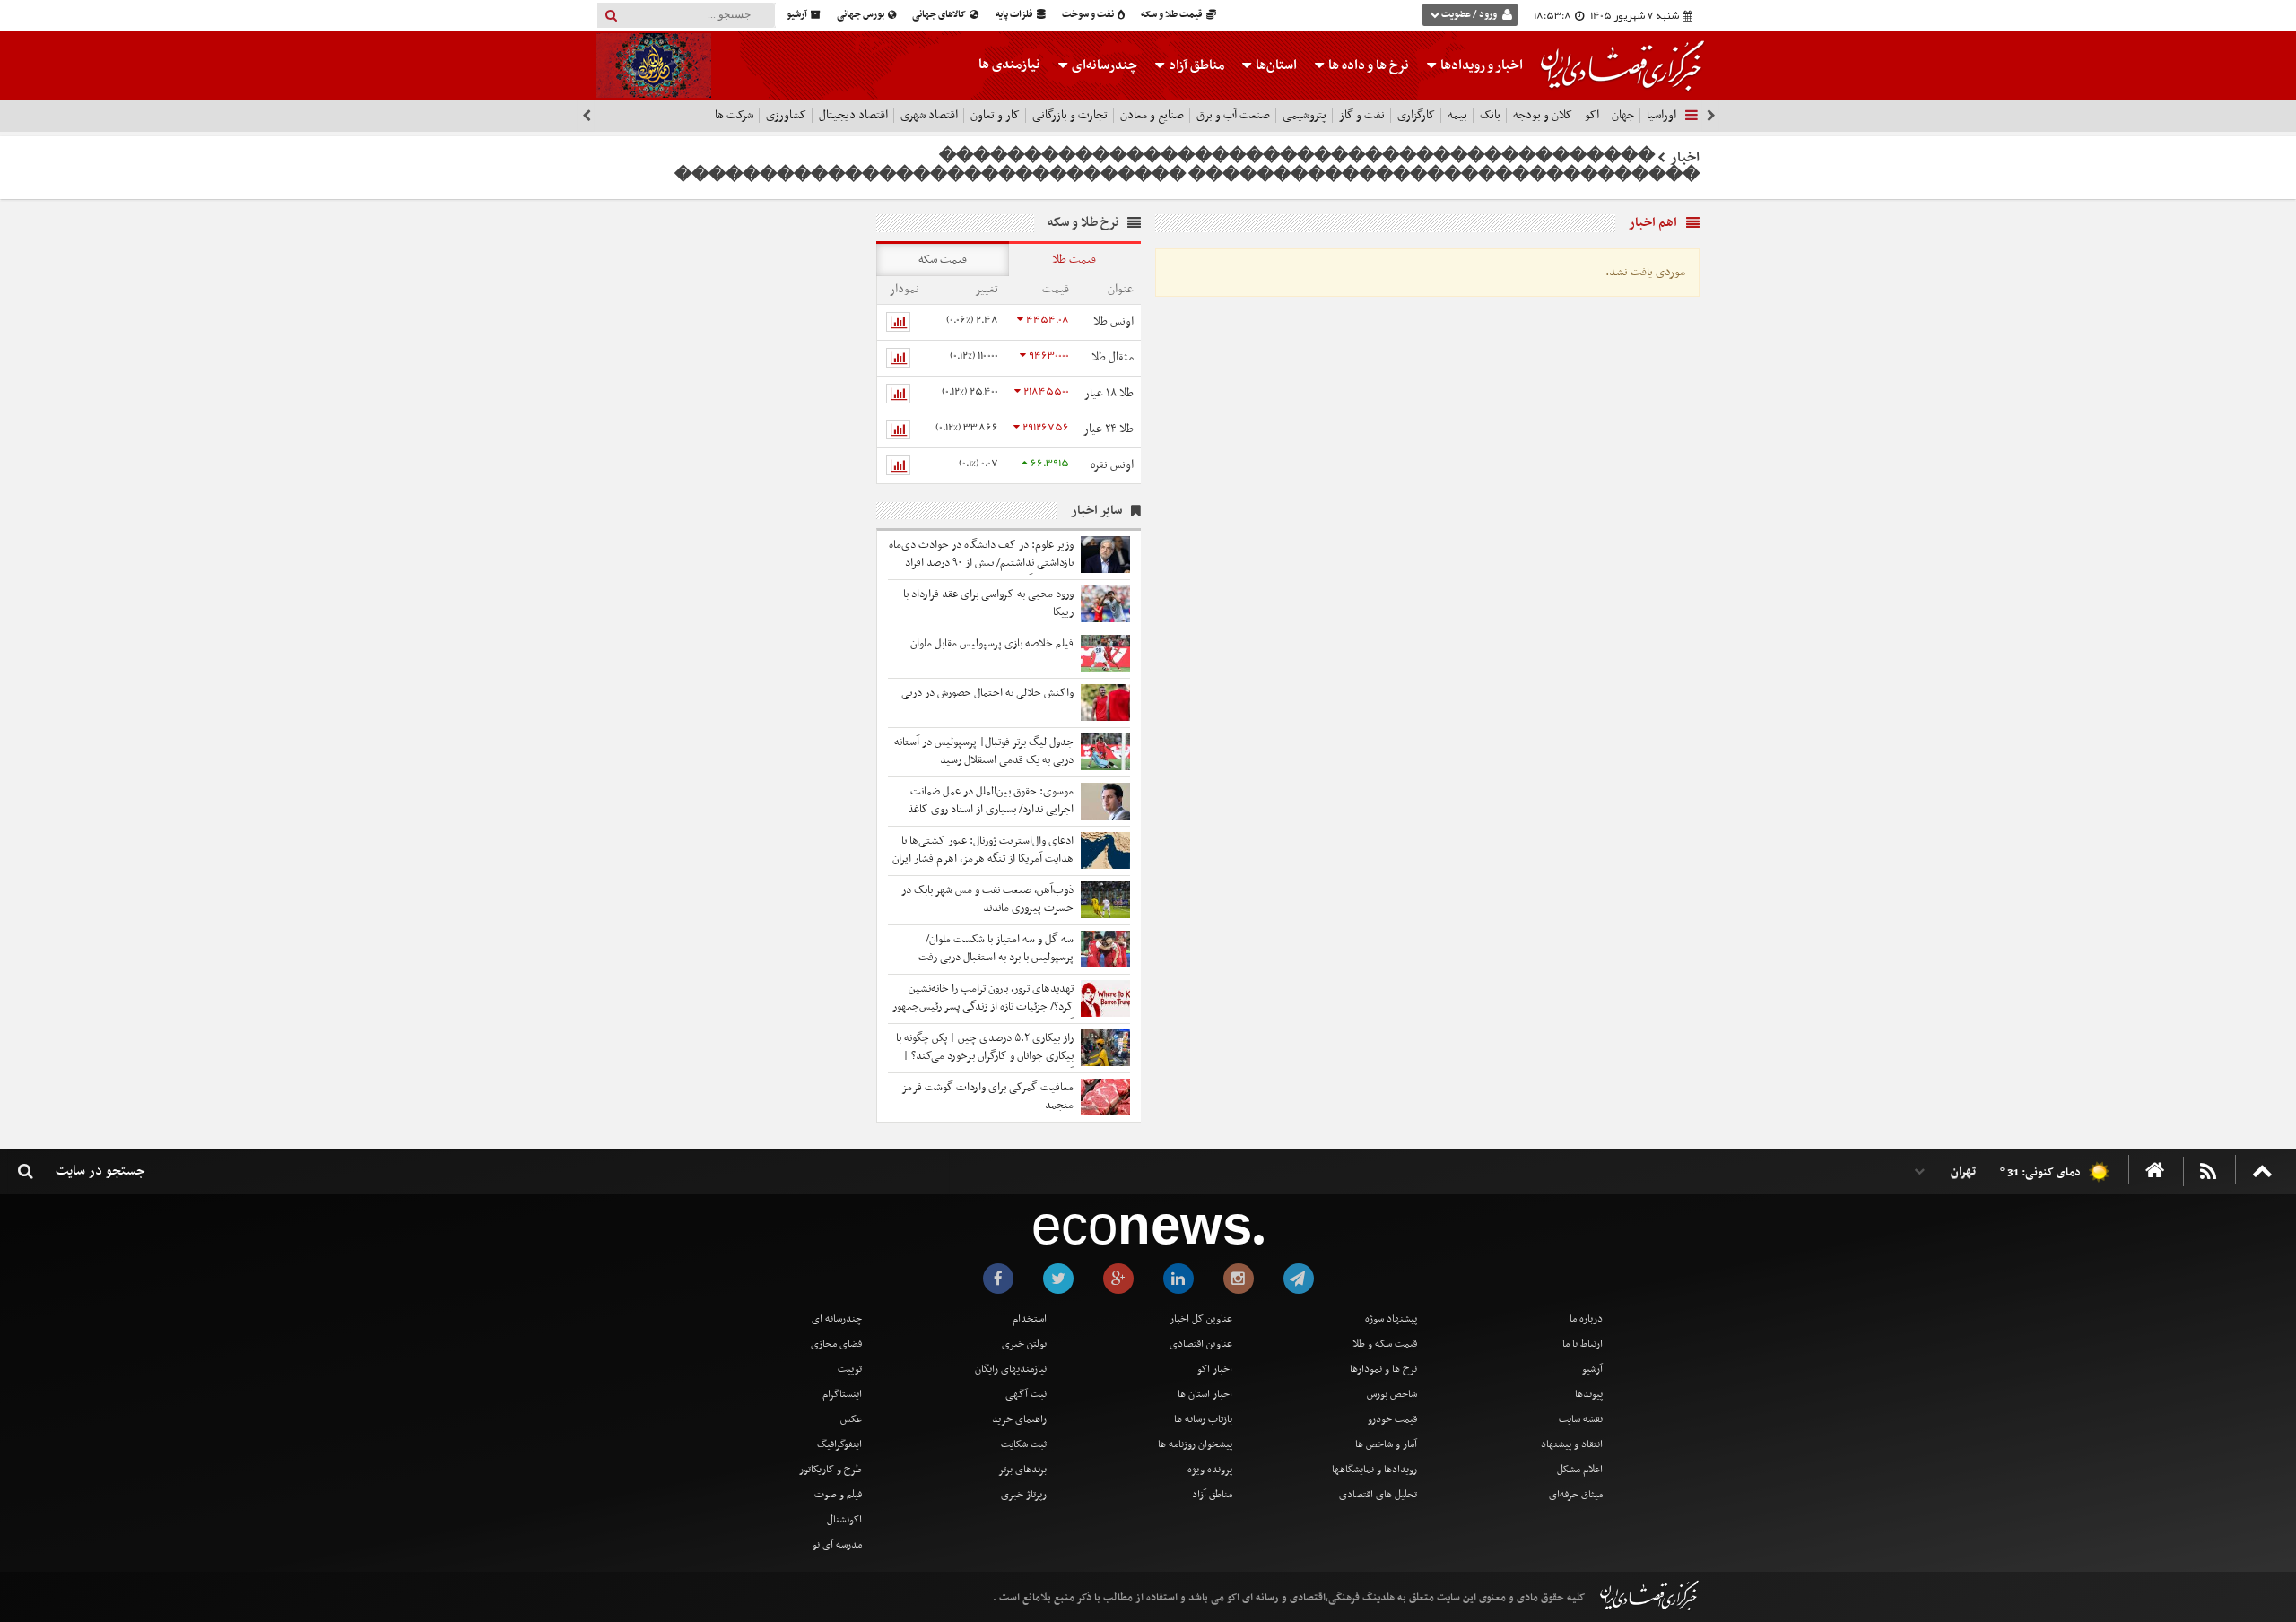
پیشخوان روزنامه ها (1195, 1444)
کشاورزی (786, 115)
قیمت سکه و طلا (1385, 1344)
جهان (1623, 115)
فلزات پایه (1015, 15)
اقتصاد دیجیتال (853, 115)
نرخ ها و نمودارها (1383, 1369)
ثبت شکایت (1024, 1444)
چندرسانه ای (837, 1319)
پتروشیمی (1305, 115)
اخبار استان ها (1205, 1394)
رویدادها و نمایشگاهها (1374, 1470)
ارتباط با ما (1583, 1344)
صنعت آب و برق (1233, 115)
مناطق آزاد (1195, 65)
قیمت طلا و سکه (1173, 15)
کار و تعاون (995, 115)
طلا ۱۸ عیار (1109, 393)
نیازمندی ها (1009, 65)
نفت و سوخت (1089, 15)
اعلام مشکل (1580, 1470)
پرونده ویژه (1210, 1470)
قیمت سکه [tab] (943, 260)
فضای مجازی (836, 1344)
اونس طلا (1113, 321)
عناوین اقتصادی (1201, 1344)
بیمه (1457, 115)
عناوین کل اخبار (1201, 1319)
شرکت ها (734, 115)
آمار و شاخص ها (1386, 1444)
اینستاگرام (842, 1394)
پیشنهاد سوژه (1391, 1319)
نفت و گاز (1362, 115)
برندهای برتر (1022, 1470)
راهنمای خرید (1019, 1419)
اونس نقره (1112, 465)
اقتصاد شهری (929, 115)
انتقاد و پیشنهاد (1572, 1444)
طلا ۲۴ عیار (1109, 429)
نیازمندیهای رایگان (1011, 1369)
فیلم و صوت (838, 1495)
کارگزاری (1416, 115)
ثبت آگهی (1026, 1394)
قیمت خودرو (1392, 1419)
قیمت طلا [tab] (1074, 260)
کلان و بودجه (1543, 115)
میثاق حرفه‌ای (1576, 1495)
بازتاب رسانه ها (1203, 1419)
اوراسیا (1661, 115)
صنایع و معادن (1152, 115)
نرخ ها (1369, 65)
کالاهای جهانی (940, 15)
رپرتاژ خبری (1024, 1495)
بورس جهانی (861, 15)
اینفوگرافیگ (839, 1444)
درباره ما (1586, 1319)
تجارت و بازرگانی (1070, 115)
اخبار (1685, 158)
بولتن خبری (1024, 1344)
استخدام (1030, 1319)
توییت (850, 1369)
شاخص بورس (1392, 1394)
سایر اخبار (1096, 511)
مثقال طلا (1113, 357)
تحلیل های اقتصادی (1378, 1495)
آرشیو (798, 15)
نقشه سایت (1581, 1419)
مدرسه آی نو (837, 1545)
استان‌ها (1275, 65)
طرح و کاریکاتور (831, 1470)
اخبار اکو (1215, 1369)
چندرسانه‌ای (1103, 65)
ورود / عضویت (1469, 15)
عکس (851, 1419)
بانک (1490, 115)
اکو (1592, 115)
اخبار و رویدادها (1480, 65)
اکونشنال (844, 1520)
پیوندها (1589, 1394)
